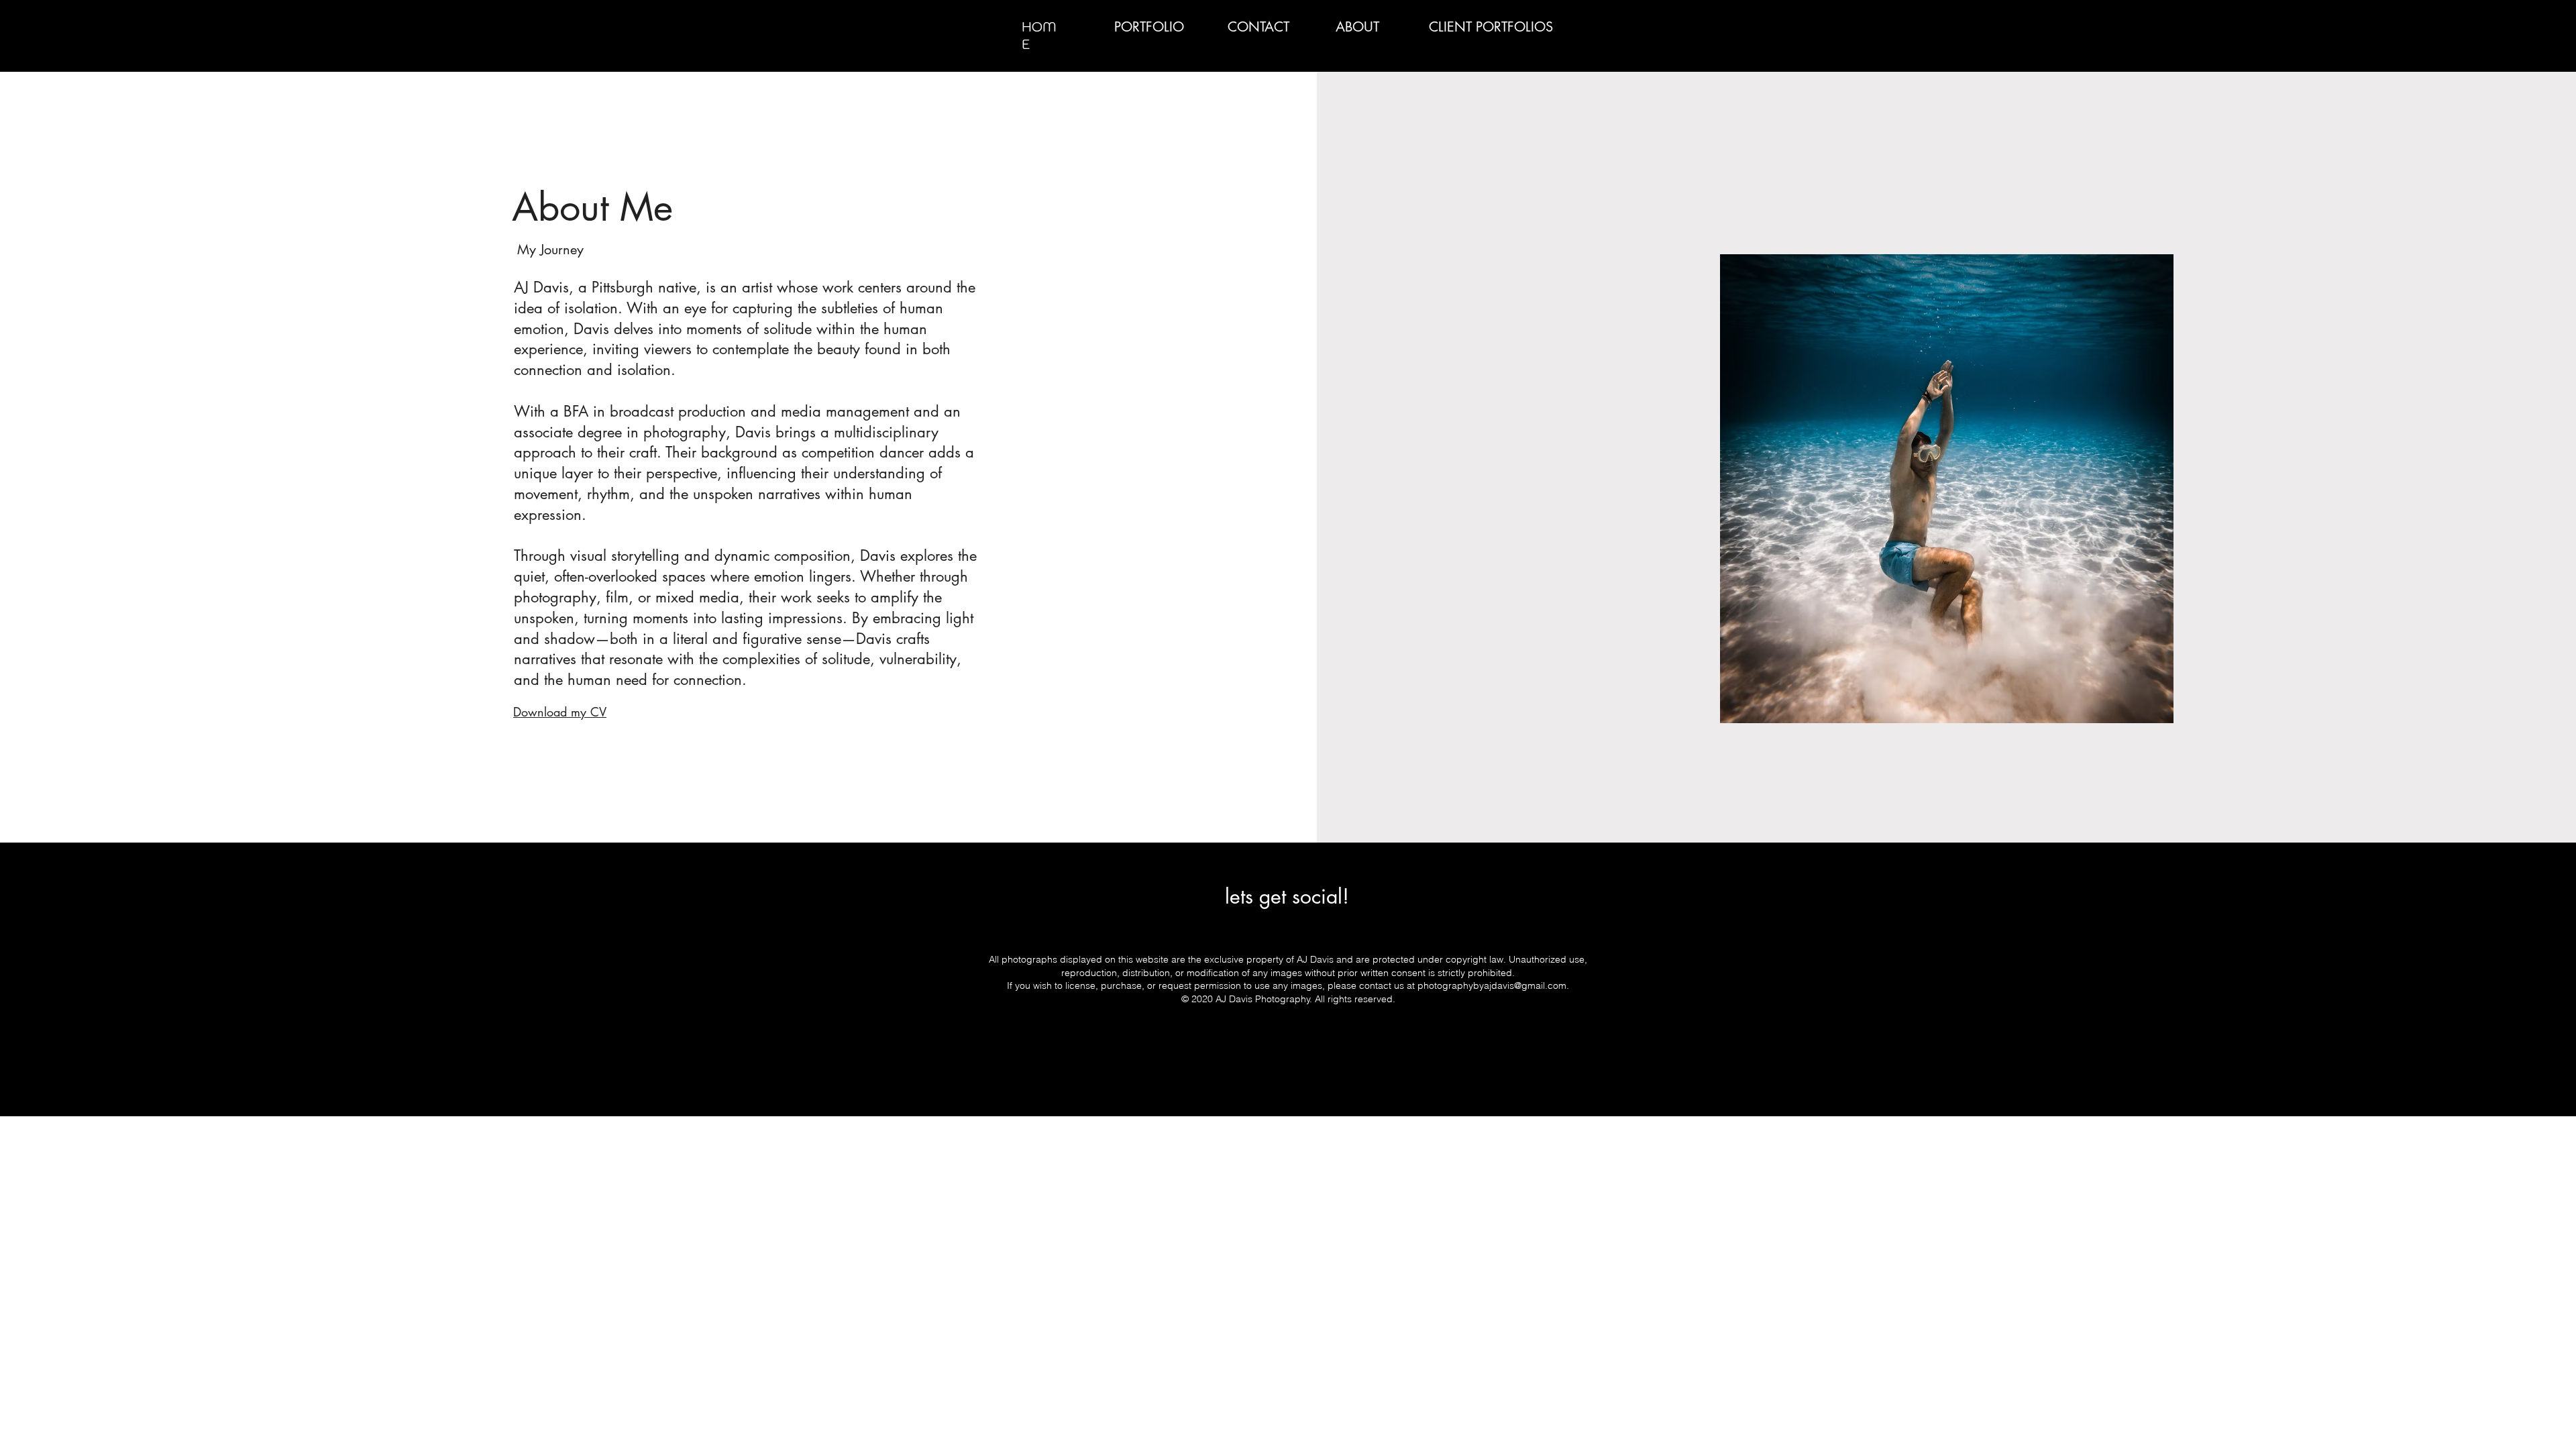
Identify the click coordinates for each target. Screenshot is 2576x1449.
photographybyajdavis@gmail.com (1492, 985)
